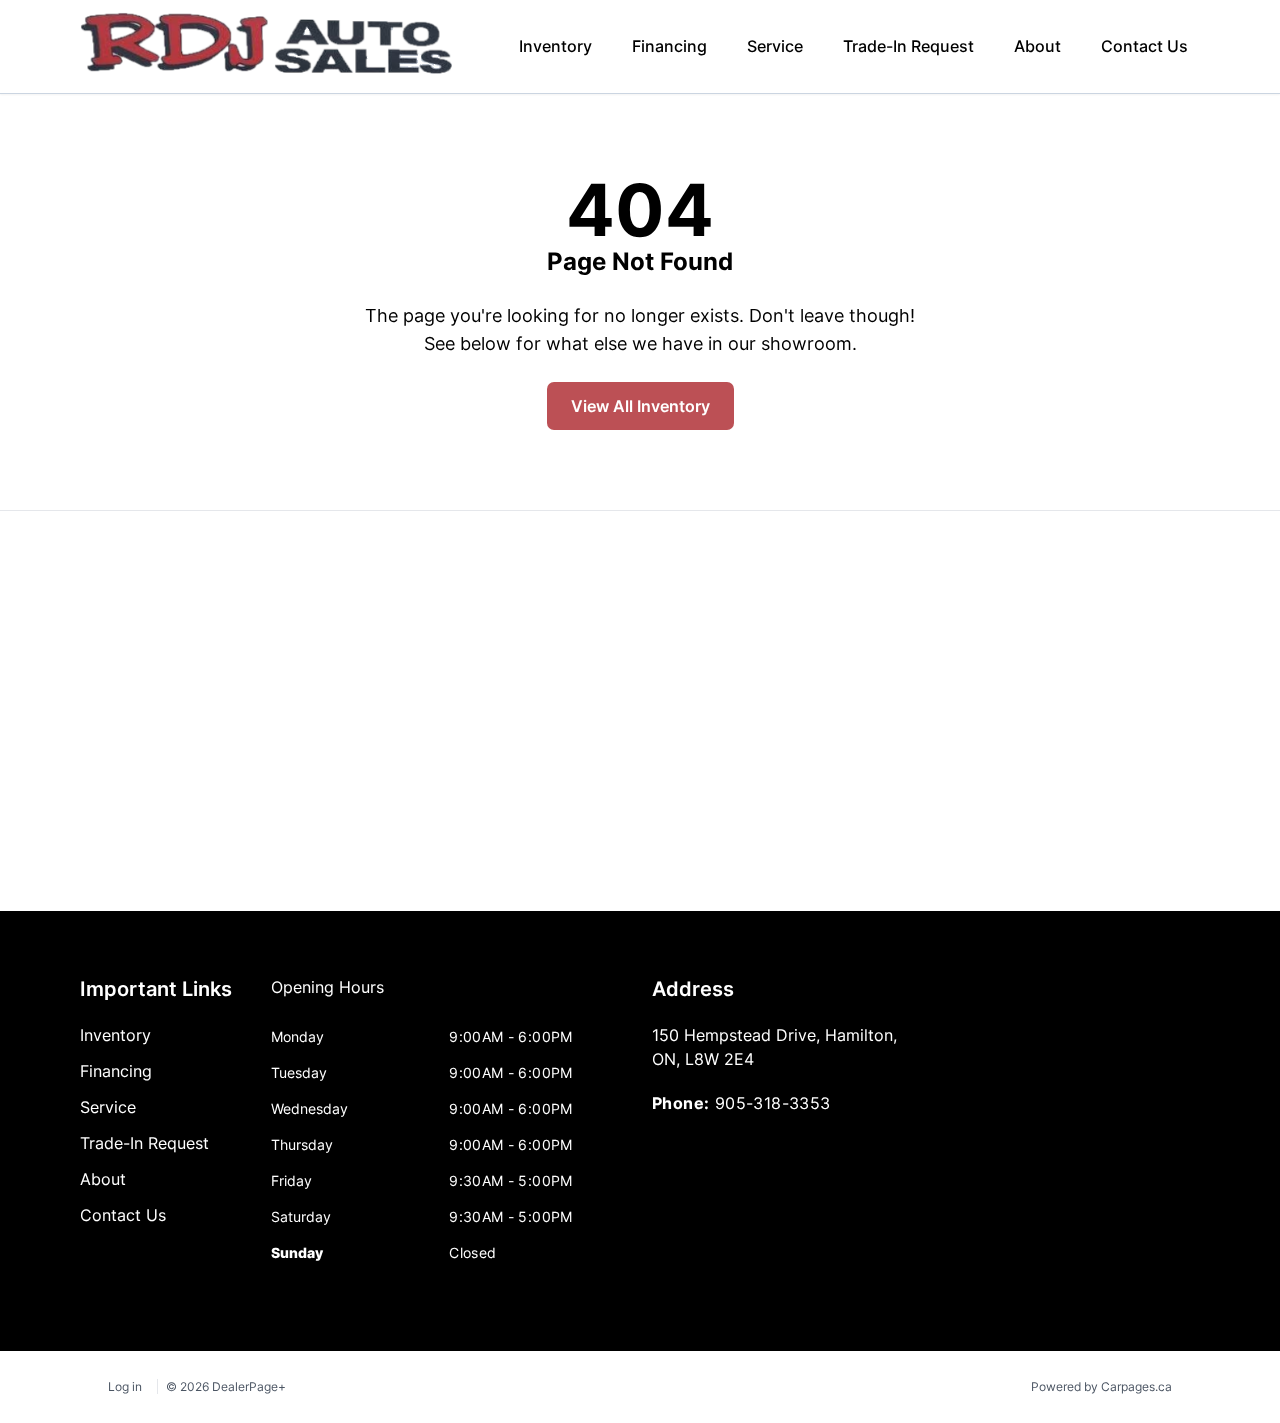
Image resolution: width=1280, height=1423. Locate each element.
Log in (125, 1386)
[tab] (327, 997)
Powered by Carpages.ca (1101, 1386)
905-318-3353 (773, 1103)
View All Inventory (640, 406)
